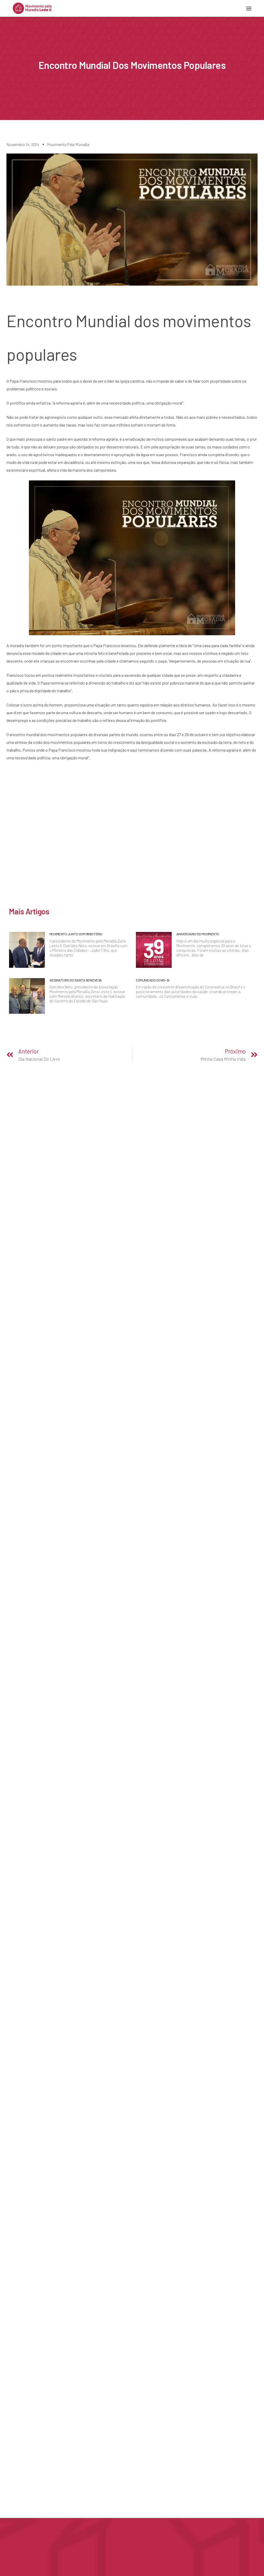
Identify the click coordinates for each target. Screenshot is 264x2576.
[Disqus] (132, 838)
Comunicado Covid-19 (153, 980)
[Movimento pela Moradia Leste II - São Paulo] (32, 8)
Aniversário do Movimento (198, 934)
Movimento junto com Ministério (76, 934)
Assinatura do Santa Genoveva (76, 980)
